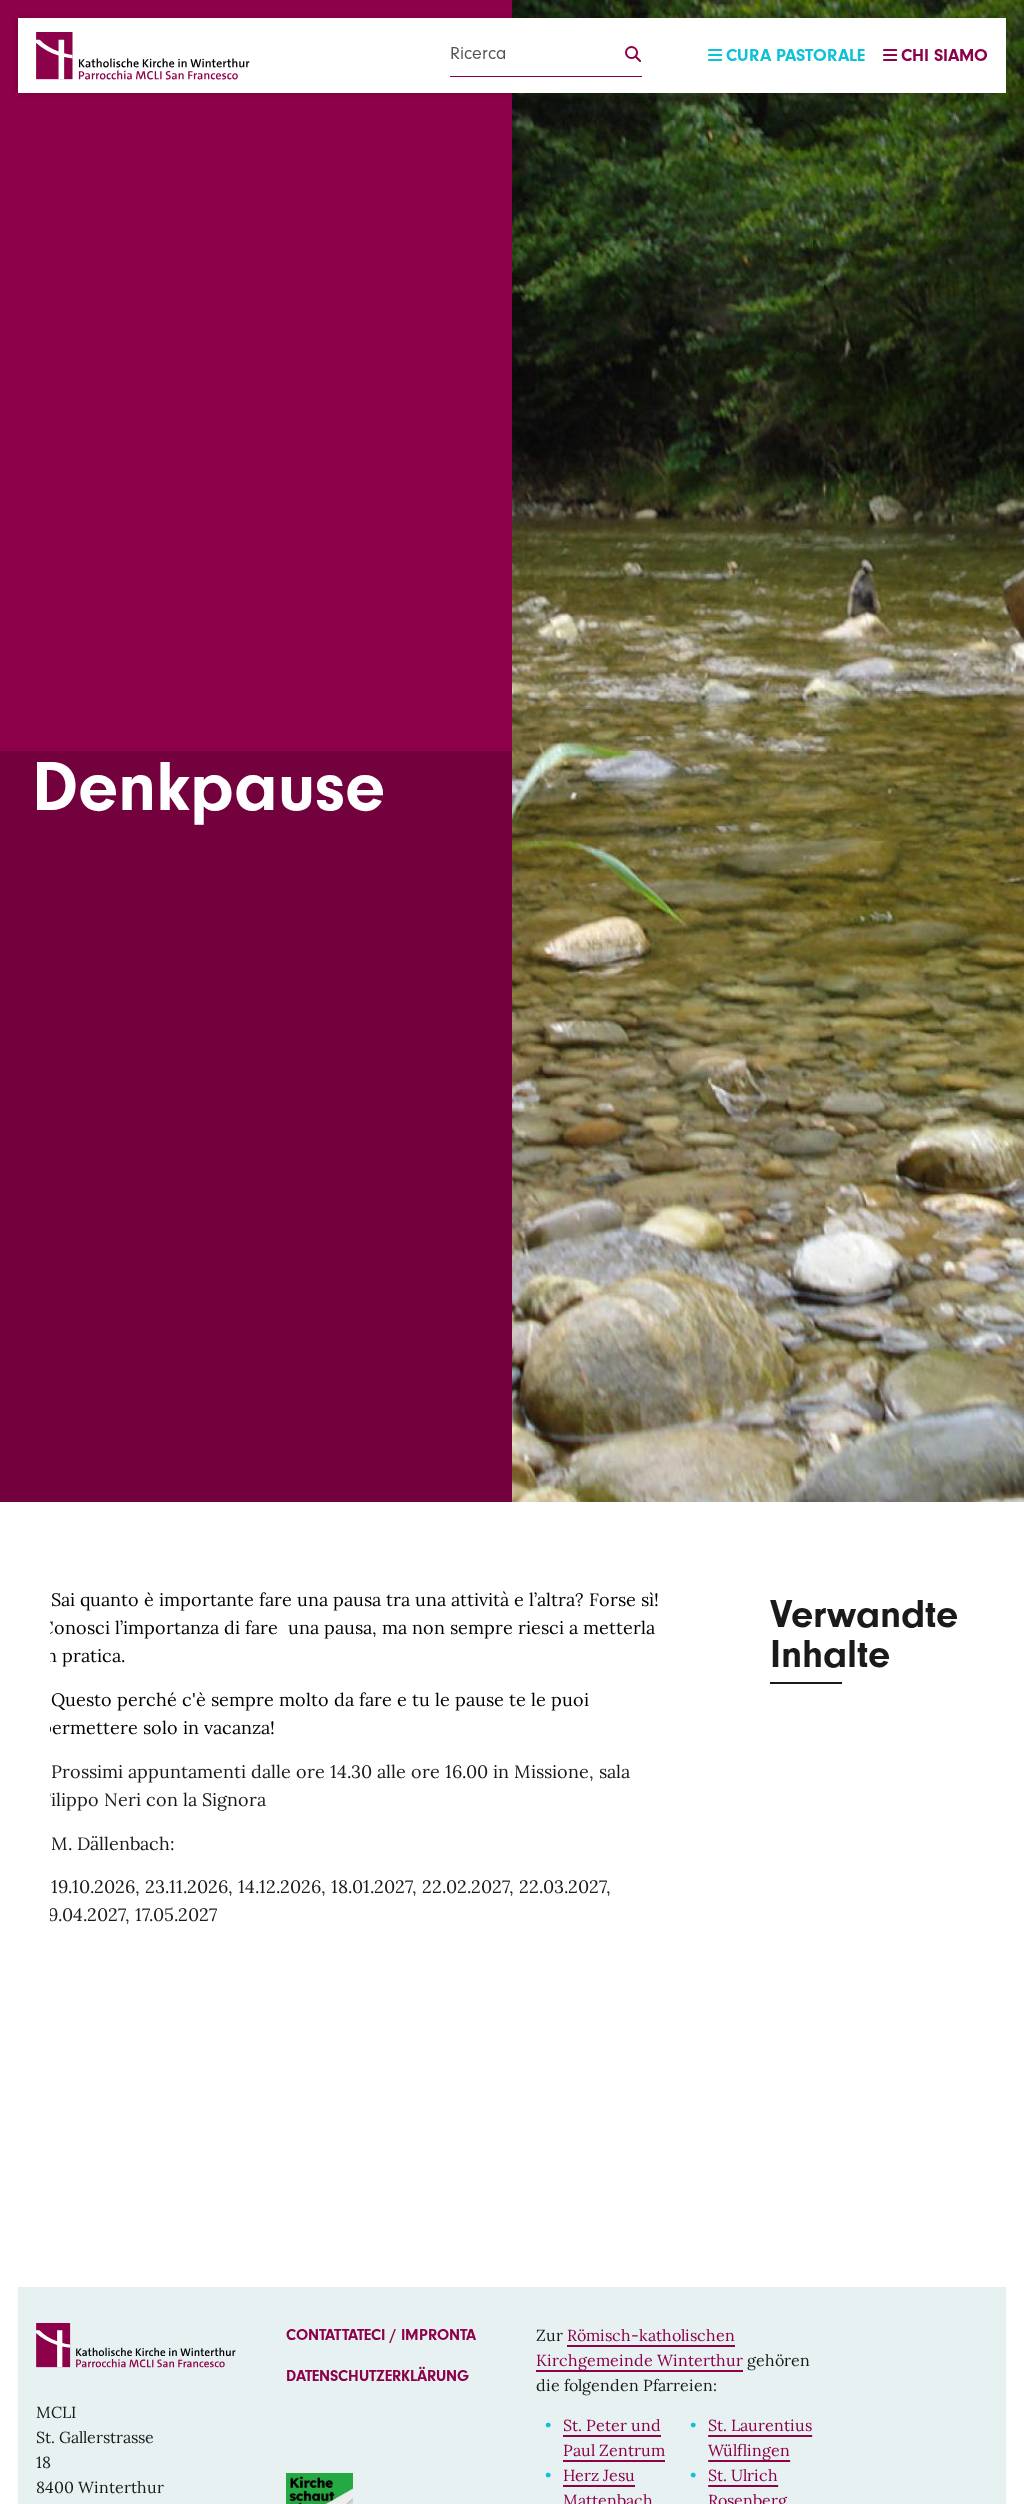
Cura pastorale (795, 55)
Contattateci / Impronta (381, 2335)
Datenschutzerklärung (377, 2376)
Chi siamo (944, 55)
